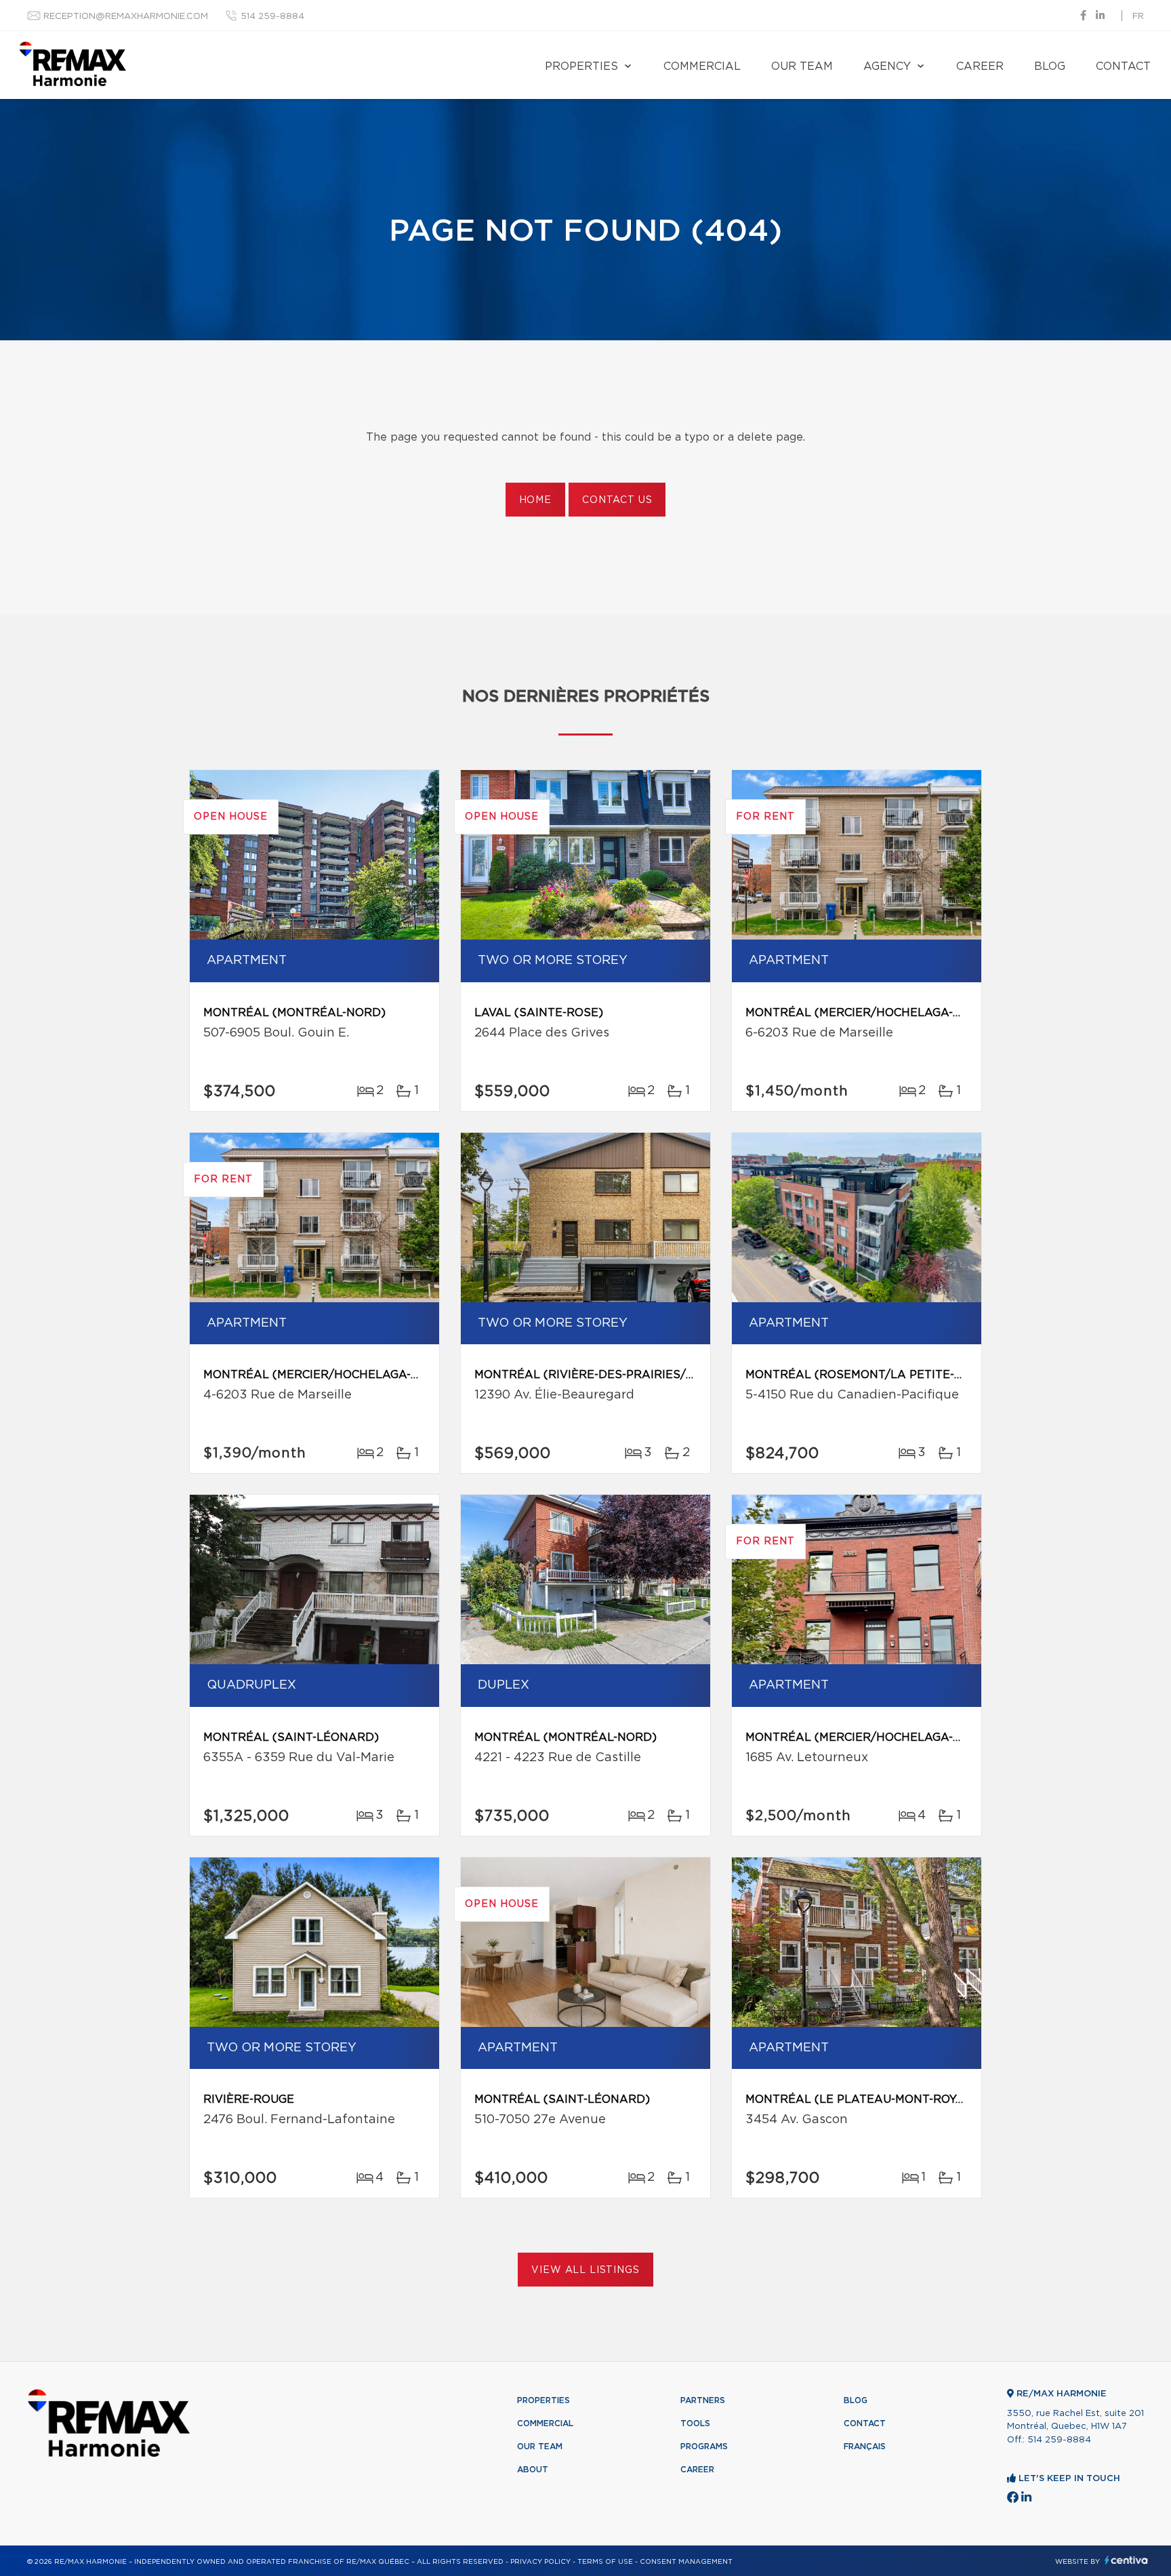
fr (1138, 17)
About (533, 2470)
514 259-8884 (272, 17)
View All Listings (585, 2270)
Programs (704, 2447)
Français (865, 2447)
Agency (887, 66)
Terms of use (605, 2562)
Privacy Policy (540, 2562)
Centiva (1126, 2560)
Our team (802, 66)
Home (535, 500)
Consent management (686, 2562)
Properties (581, 66)
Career (980, 66)
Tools (695, 2423)
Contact (1123, 66)
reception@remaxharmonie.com (126, 17)
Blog (1050, 66)
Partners (703, 2400)
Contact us (617, 500)
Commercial (702, 66)
